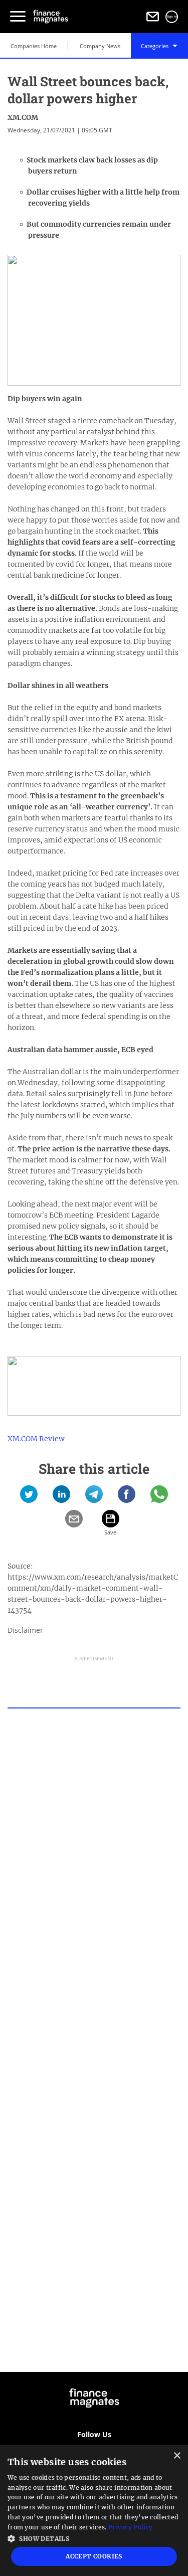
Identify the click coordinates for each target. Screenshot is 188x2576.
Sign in (172, 17)
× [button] (177, 2456)
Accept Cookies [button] (94, 2556)
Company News (100, 46)
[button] (94, 2538)
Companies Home (34, 46)
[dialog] (94, 2511)
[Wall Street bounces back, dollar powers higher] (29, 1498)
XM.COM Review (36, 1439)
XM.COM (23, 117)
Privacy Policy (130, 2527)
